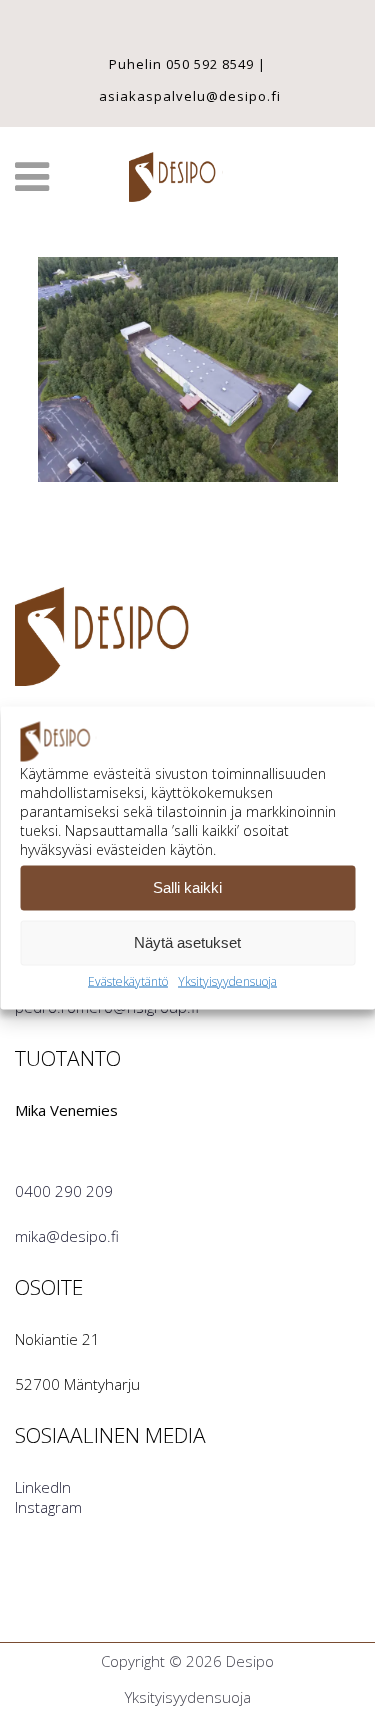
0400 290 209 (64, 1191)
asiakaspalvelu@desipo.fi (190, 96)
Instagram (48, 1507)
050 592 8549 (210, 64)
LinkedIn (43, 1487)
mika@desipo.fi (67, 1236)
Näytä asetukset (187, 942)
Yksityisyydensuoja (227, 980)
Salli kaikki (187, 887)
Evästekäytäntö (128, 980)
